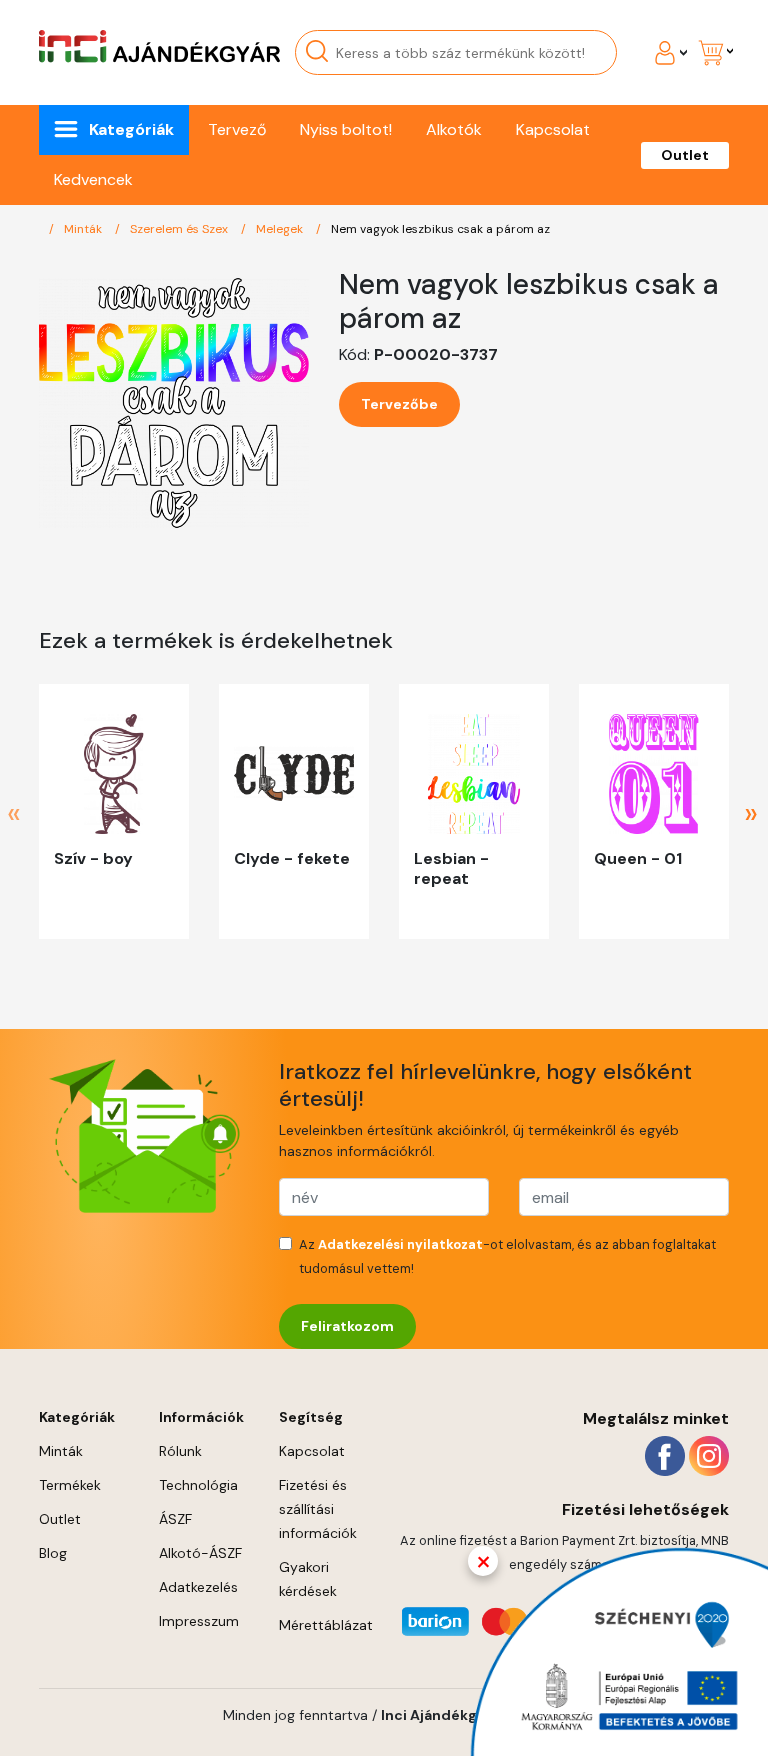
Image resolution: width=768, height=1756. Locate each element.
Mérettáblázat (326, 1625)
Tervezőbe (399, 404)
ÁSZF (175, 1519)
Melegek (281, 229)
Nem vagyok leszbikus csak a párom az (440, 229)
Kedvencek (93, 179)
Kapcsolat (553, 129)
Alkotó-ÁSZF (200, 1553)
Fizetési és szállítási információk (318, 1509)
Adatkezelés (198, 1587)
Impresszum (199, 1621)
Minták (84, 229)
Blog (53, 1553)
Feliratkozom (347, 1326)
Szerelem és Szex (180, 229)
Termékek (70, 1485)
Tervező (237, 129)
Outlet (685, 155)
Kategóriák (131, 129)
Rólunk (180, 1451)
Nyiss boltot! (346, 129)
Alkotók (454, 129)
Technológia (198, 1485)
